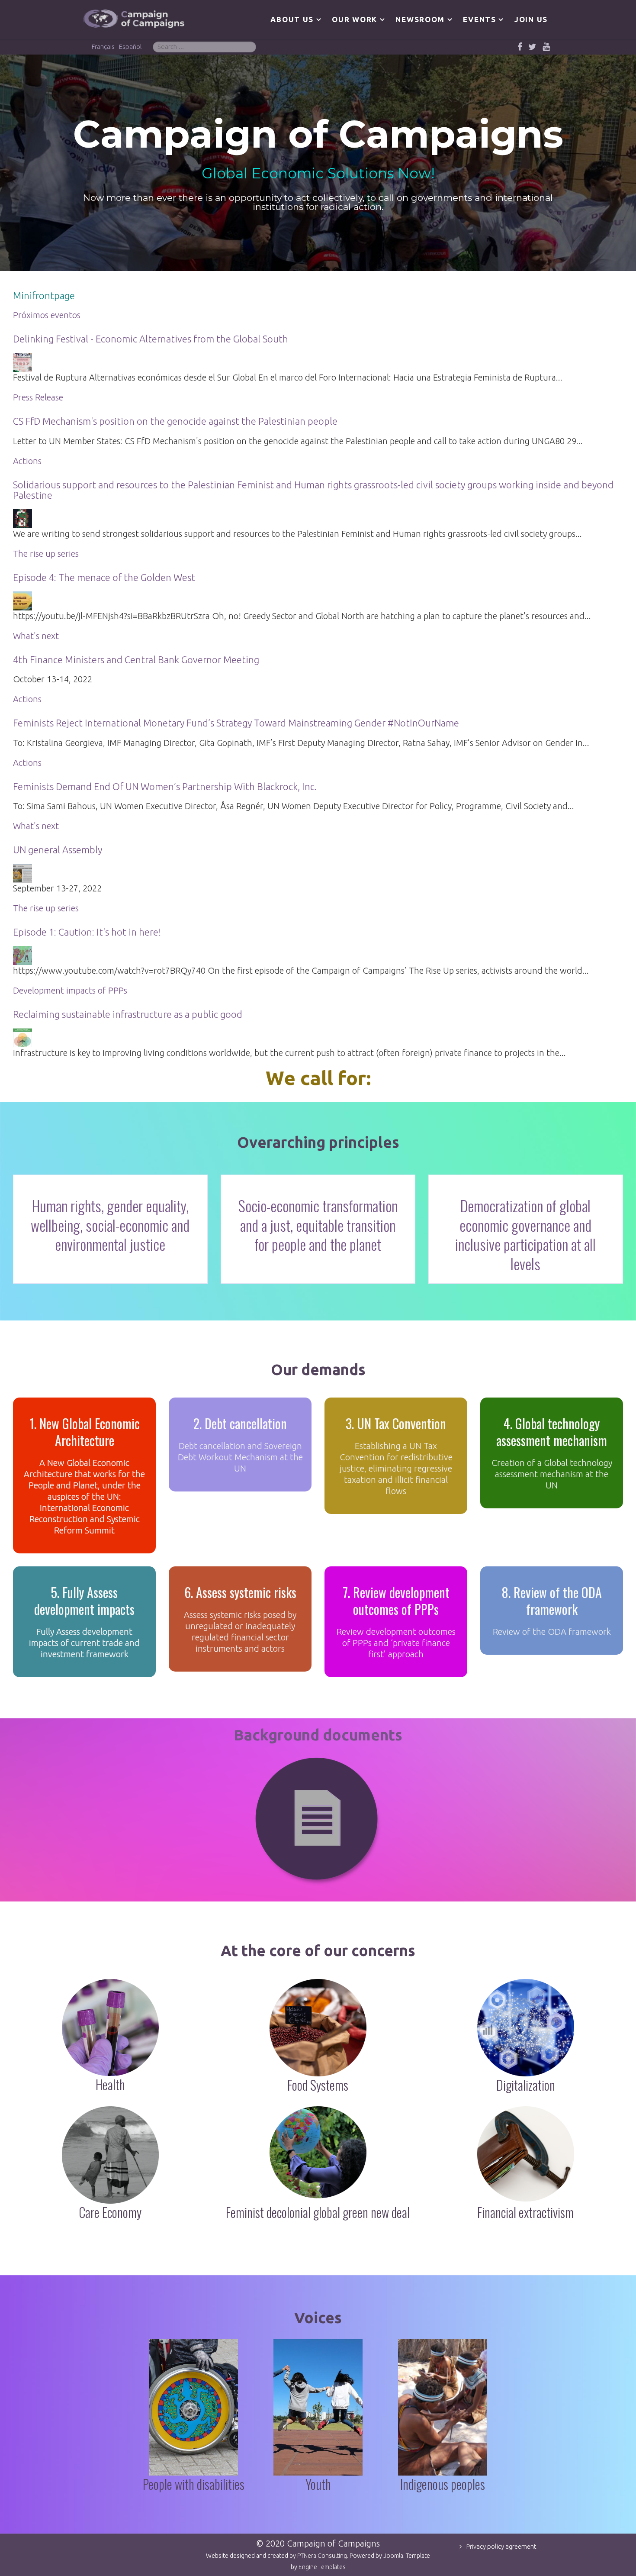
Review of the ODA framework (552, 1632)
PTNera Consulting (322, 2556)
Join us (531, 19)
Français (103, 47)
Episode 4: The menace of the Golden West (104, 577)
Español (130, 47)
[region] (318, 163)
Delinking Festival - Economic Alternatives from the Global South (151, 339)
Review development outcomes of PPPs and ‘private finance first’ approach (396, 1643)
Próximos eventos (47, 315)
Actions (27, 461)
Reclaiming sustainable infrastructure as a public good (128, 1014)
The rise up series (46, 554)
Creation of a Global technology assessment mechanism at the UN (552, 1474)
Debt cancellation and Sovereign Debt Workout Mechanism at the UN (240, 1457)
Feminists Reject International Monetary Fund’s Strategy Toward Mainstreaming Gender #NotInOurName (236, 723)
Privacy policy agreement (501, 2546)
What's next (36, 636)
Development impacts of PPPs (70, 990)
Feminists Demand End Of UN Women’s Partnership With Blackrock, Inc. (165, 786)
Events (479, 19)
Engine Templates (322, 2567)
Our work (355, 19)
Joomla (393, 2556)
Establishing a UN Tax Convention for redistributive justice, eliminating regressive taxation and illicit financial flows (396, 1468)
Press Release (38, 397)
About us (292, 19)
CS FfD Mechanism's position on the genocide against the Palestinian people (175, 421)
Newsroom (420, 19)
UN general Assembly (58, 850)
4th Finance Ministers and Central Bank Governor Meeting (136, 660)
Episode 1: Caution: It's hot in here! (87, 932)
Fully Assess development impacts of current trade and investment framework (84, 1643)
